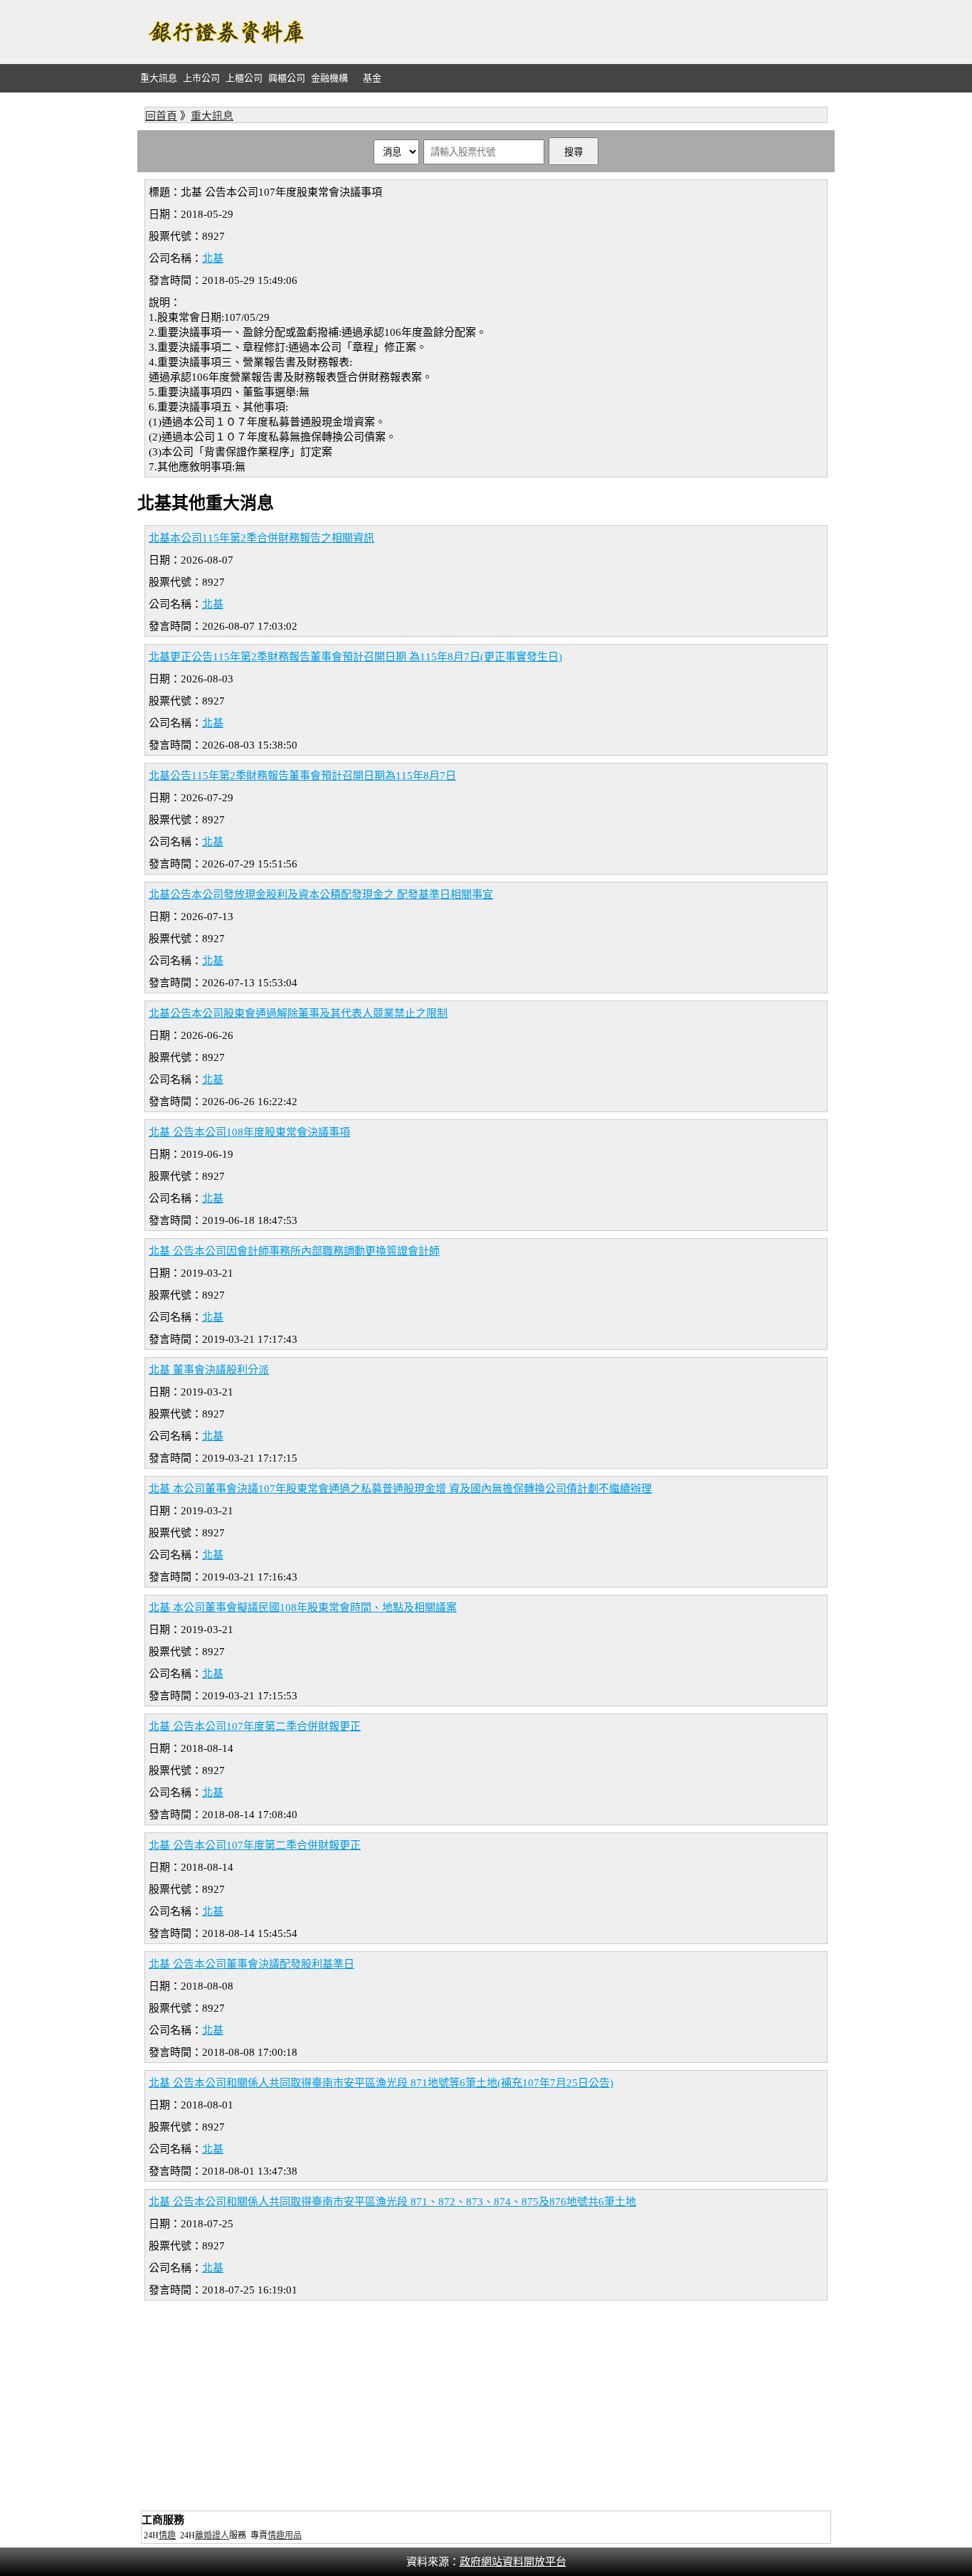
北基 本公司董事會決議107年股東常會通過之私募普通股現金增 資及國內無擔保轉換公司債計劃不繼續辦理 (400, 1489)
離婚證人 (212, 2535)
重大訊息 (159, 78)
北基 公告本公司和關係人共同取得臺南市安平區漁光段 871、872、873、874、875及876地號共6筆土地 (392, 2202)
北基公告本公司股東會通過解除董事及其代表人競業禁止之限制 (298, 1013)
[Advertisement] (576, 32)
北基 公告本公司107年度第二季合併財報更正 (255, 1726)
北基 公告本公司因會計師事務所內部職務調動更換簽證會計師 (294, 1251)
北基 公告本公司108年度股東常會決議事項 (249, 1132)
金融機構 (329, 78)
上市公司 (201, 78)
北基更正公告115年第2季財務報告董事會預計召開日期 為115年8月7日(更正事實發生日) (355, 657)
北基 (213, 258)
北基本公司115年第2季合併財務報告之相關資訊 (262, 538)
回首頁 (161, 116)
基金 (372, 78)
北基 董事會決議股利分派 (209, 1370)
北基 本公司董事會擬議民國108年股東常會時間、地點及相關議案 (303, 1608)
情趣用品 (285, 2535)
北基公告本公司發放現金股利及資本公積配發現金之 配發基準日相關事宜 (321, 894)
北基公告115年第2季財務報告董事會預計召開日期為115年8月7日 (302, 776)
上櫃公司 (244, 78)
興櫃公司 (287, 78)
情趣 (167, 2535)
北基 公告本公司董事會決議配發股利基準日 (252, 1964)
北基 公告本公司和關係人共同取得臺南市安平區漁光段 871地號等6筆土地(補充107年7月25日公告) (381, 2083)
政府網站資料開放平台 (513, 2562)
